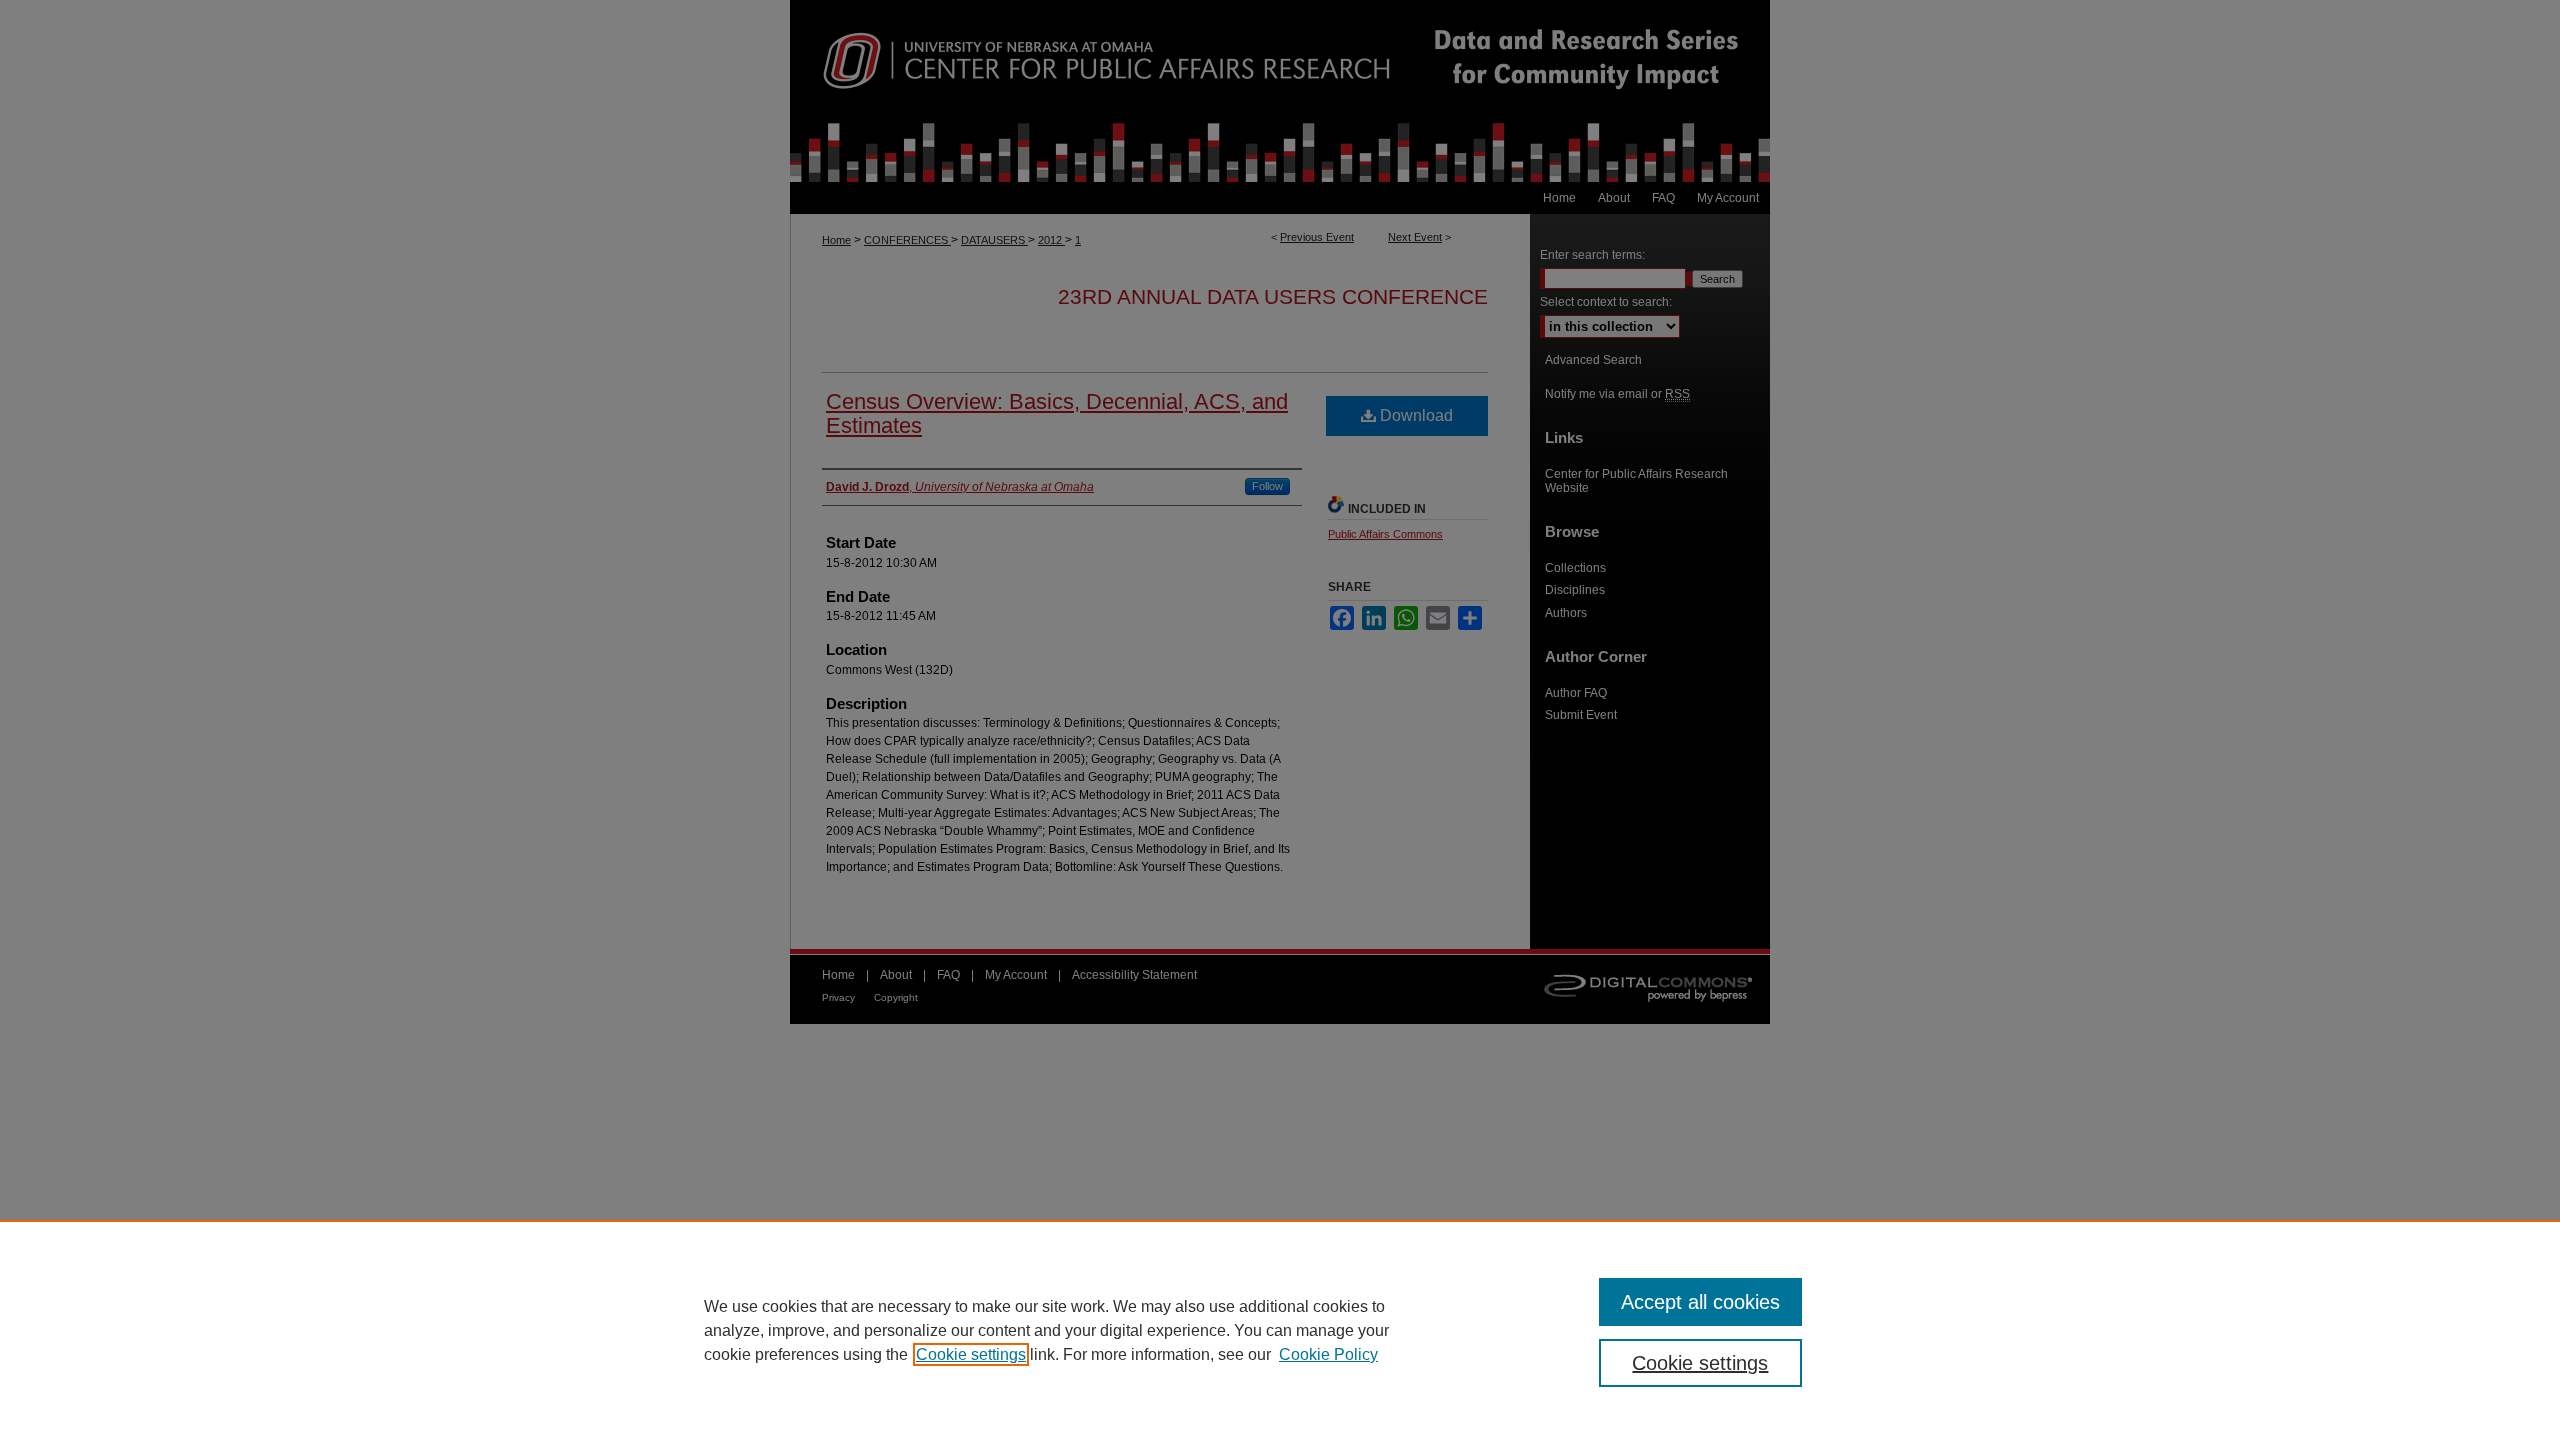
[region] (1280, 1330)
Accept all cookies (1700, 1302)
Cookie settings (971, 1354)
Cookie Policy (1328, 1354)
